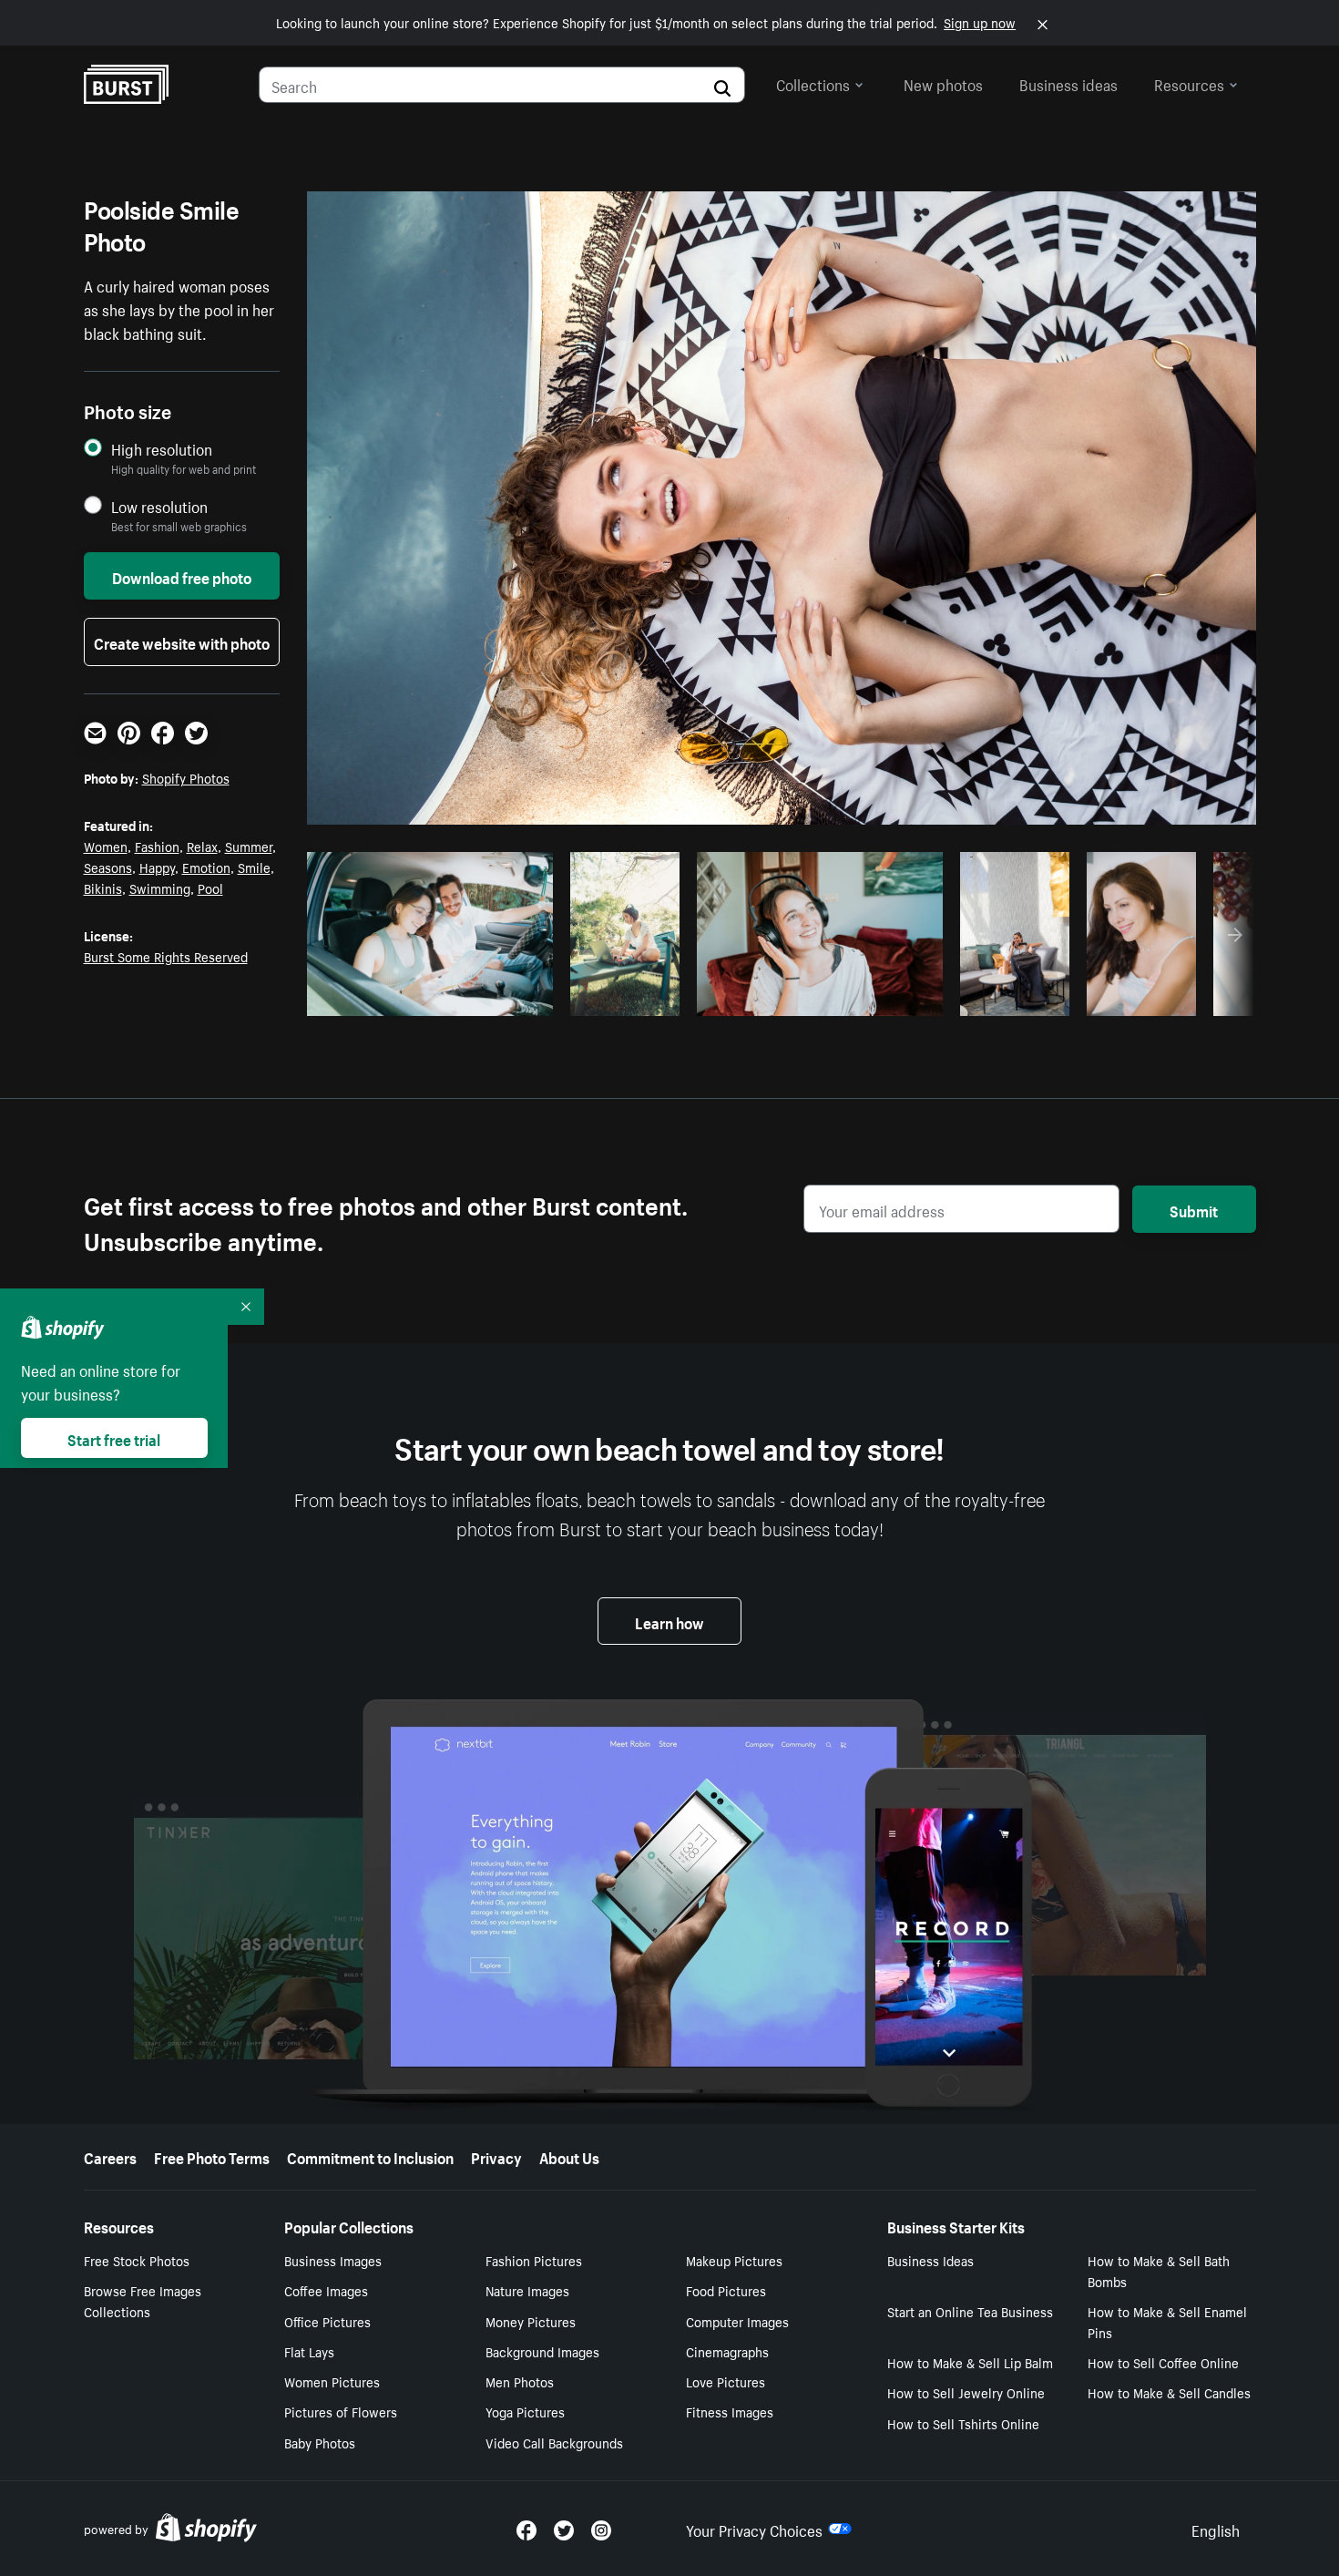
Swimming (160, 888)
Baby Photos (320, 2442)
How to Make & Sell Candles (1169, 2392)
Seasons (108, 867)
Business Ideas (930, 2260)
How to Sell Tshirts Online (963, 2423)
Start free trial (114, 1438)
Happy (157, 867)
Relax (202, 846)
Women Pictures (332, 2381)
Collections (813, 83)
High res (427, 997)
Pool (210, 888)
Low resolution (159, 506)
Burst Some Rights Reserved (166, 956)
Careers (110, 2156)
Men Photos (520, 2381)
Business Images (333, 2260)
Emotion (206, 867)
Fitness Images (730, 2411)
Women (106, 846)
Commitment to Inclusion (370, 2156)
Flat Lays (309, 2351)
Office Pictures (327, 2321)
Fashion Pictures (534, 2260)
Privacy (496, 2156)
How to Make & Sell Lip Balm (970, 2362)
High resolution (162, 449)
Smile (254, 867)
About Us (569, 2156)
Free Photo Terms (212, 2156)
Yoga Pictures (525, 2411)
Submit (1194, 1209)
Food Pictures (726, 2290)
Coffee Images (326, 2290)
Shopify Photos (186, 777)
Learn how (669, 1621)
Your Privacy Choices (754, 2529)
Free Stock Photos (137, 2260)
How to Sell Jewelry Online (966, 2392)
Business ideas (1068, 83)
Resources (1189, 83)
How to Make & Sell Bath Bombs (1159, 2270)
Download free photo (182, 576)
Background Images (542, 2351)
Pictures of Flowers (341, 2411)
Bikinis (103, 888)
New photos (943, 83)
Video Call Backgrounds (554, 2442)
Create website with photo (182, 641)
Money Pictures (531, 2321)
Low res (497, 997)
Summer (249, 846)
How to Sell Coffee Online (1163, 2362)
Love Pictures (726, 2381)
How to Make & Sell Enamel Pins (1167, 2321)
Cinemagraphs (727, 2351)
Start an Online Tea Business (970, 2311)
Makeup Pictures (734, 2260)
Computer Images (737, 2321)
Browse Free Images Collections (143, 2300)
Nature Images (527, 2290)
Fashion (157, 846)
